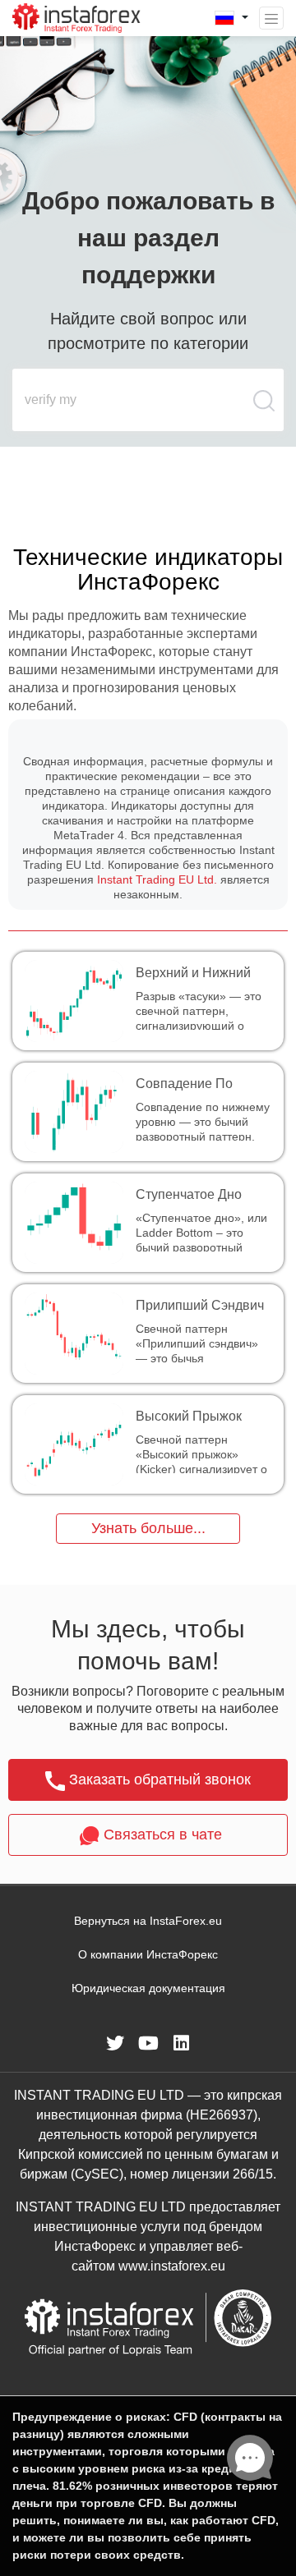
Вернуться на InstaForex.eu (148, 1921)
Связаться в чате (163, 1834)
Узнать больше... (148, 1528)
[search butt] (265, 409)
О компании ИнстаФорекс (148, 1954)
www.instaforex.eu (172, 2266)
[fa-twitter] (115, 2043)
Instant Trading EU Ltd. (157, 879)
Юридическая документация (148, 1988)
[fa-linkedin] (181, 2043)
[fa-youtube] (148, 2043)
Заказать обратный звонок (160, 1779)
